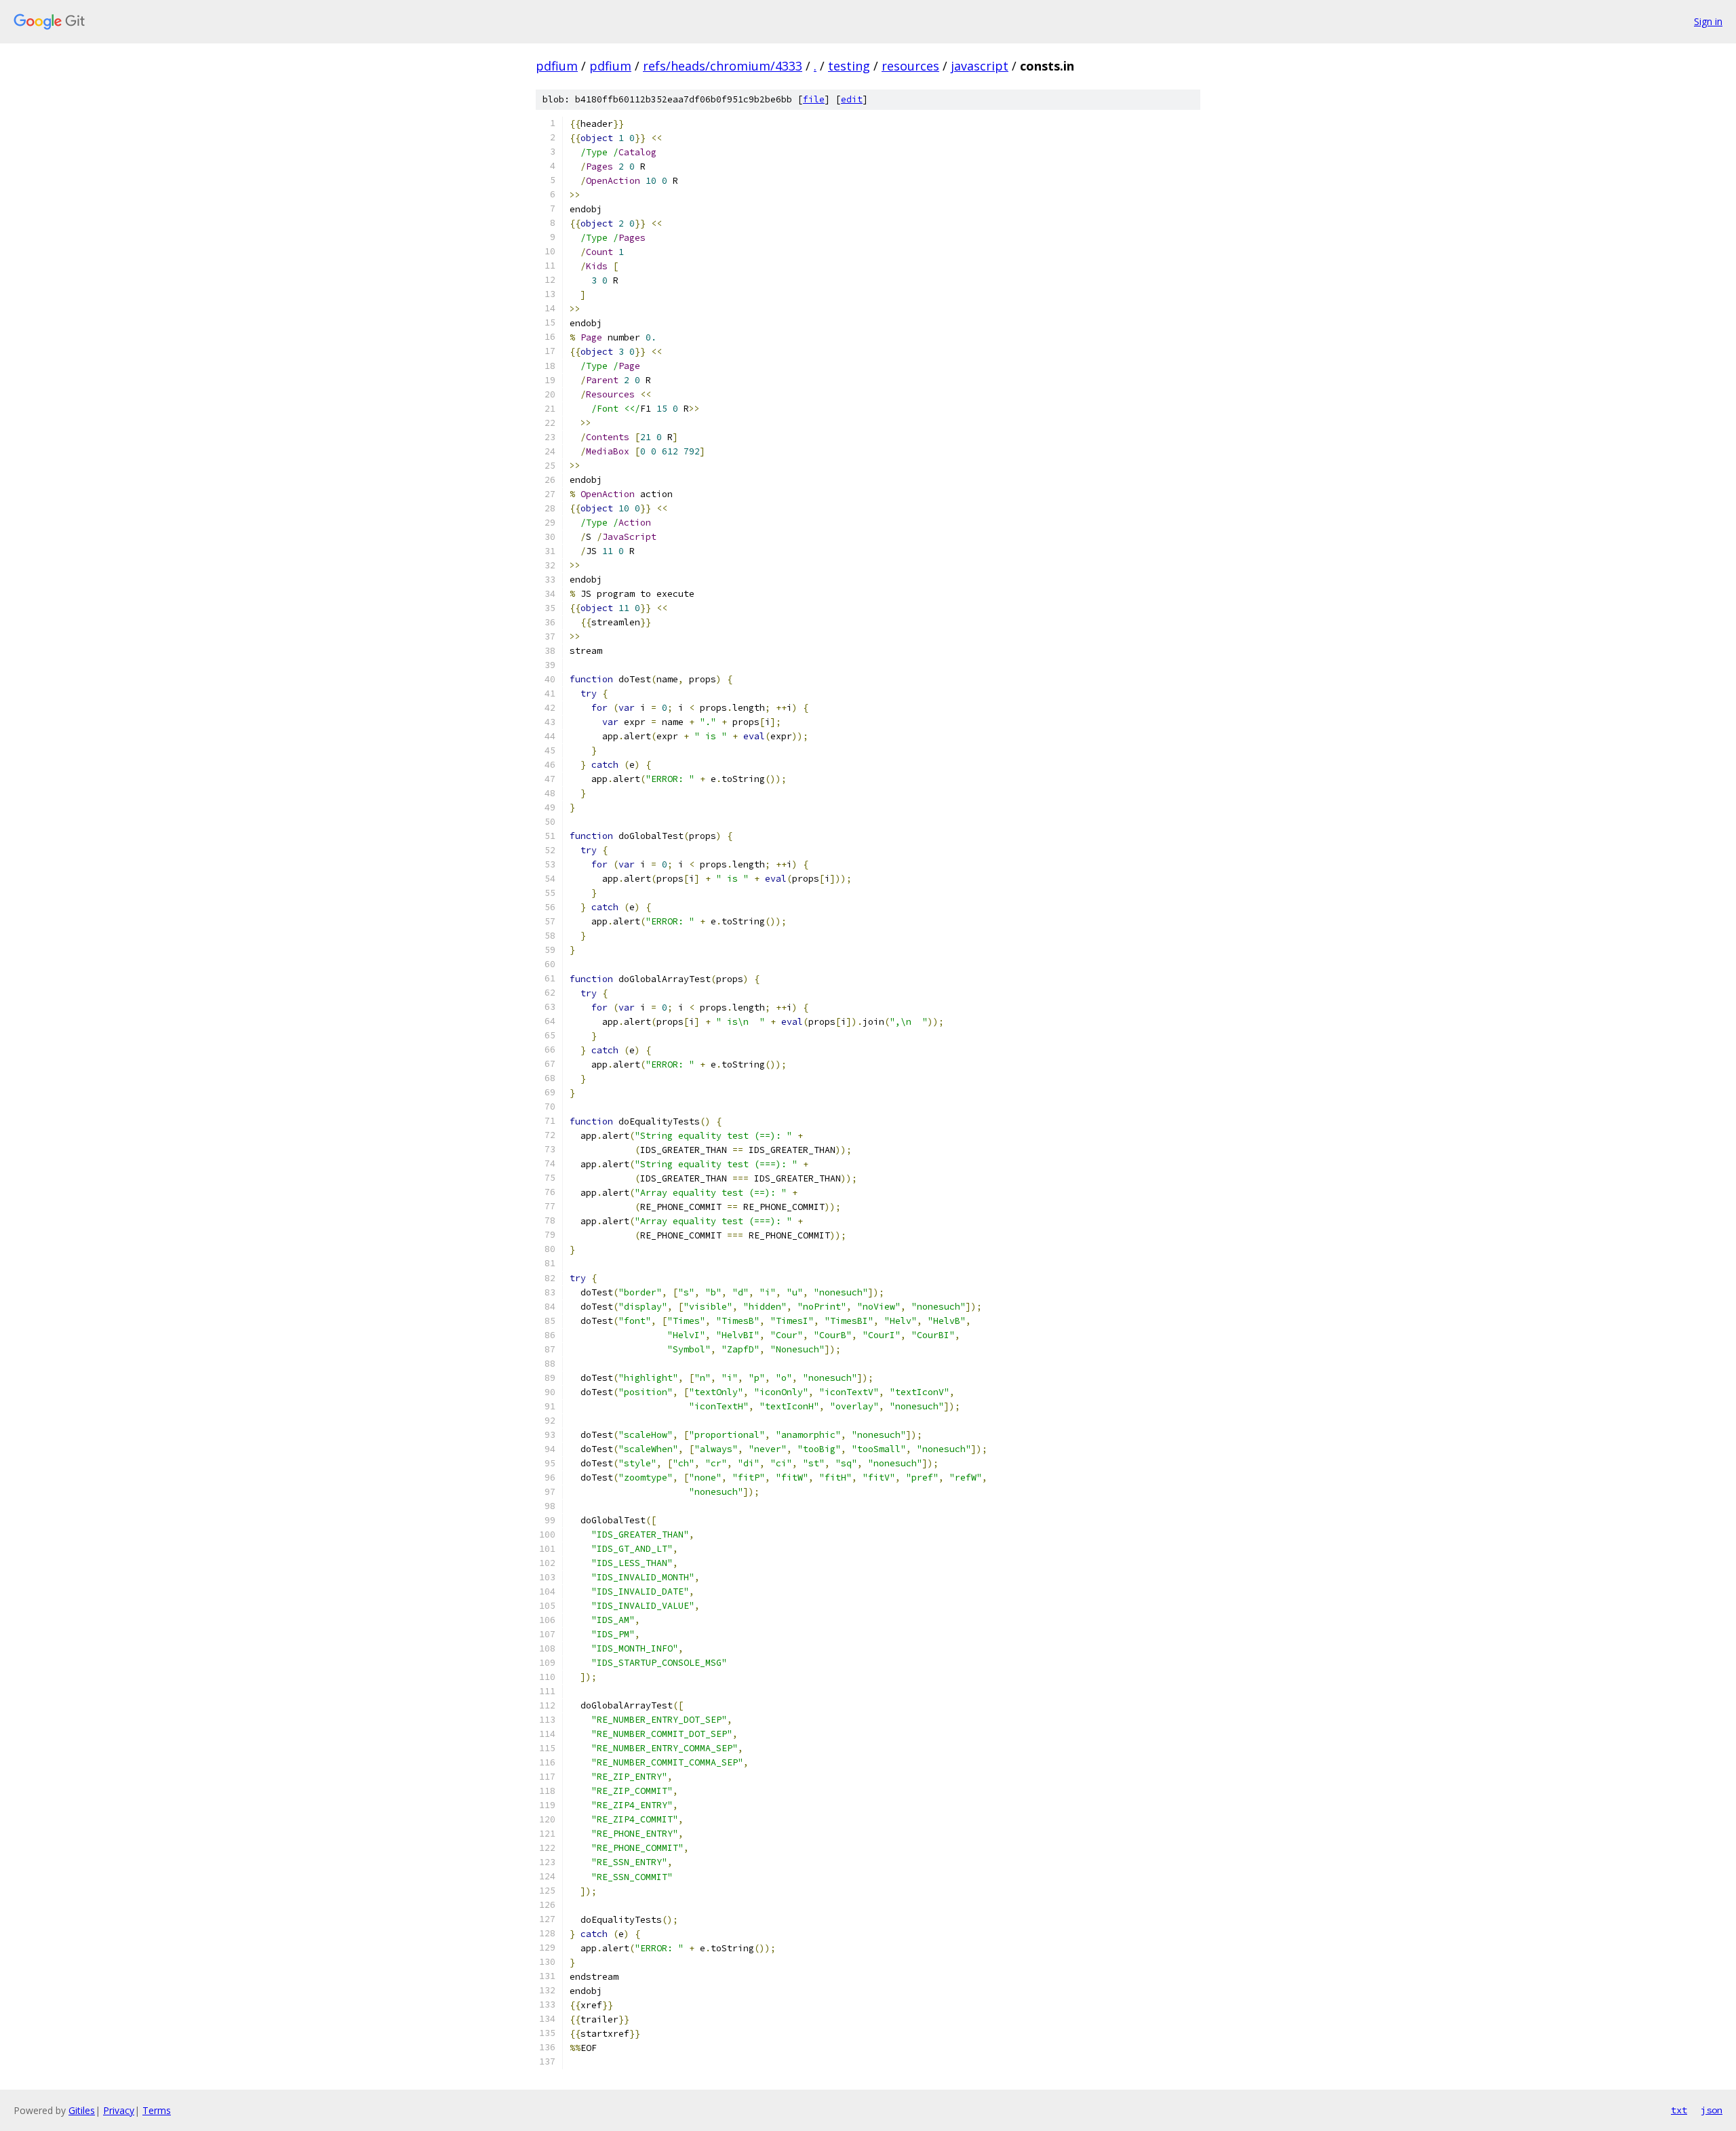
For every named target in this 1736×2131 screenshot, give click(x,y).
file (814, 99)
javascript (980, 66)
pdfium (557, 66)
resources (910, 66)
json (1712, 2110)
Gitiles (82, 2110)
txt (1679, 2110)
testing (849, 66)
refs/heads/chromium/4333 (723, 66)
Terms (157, 2110)
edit (852, 99)
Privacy (119, 2110)
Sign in (1708, 21)
